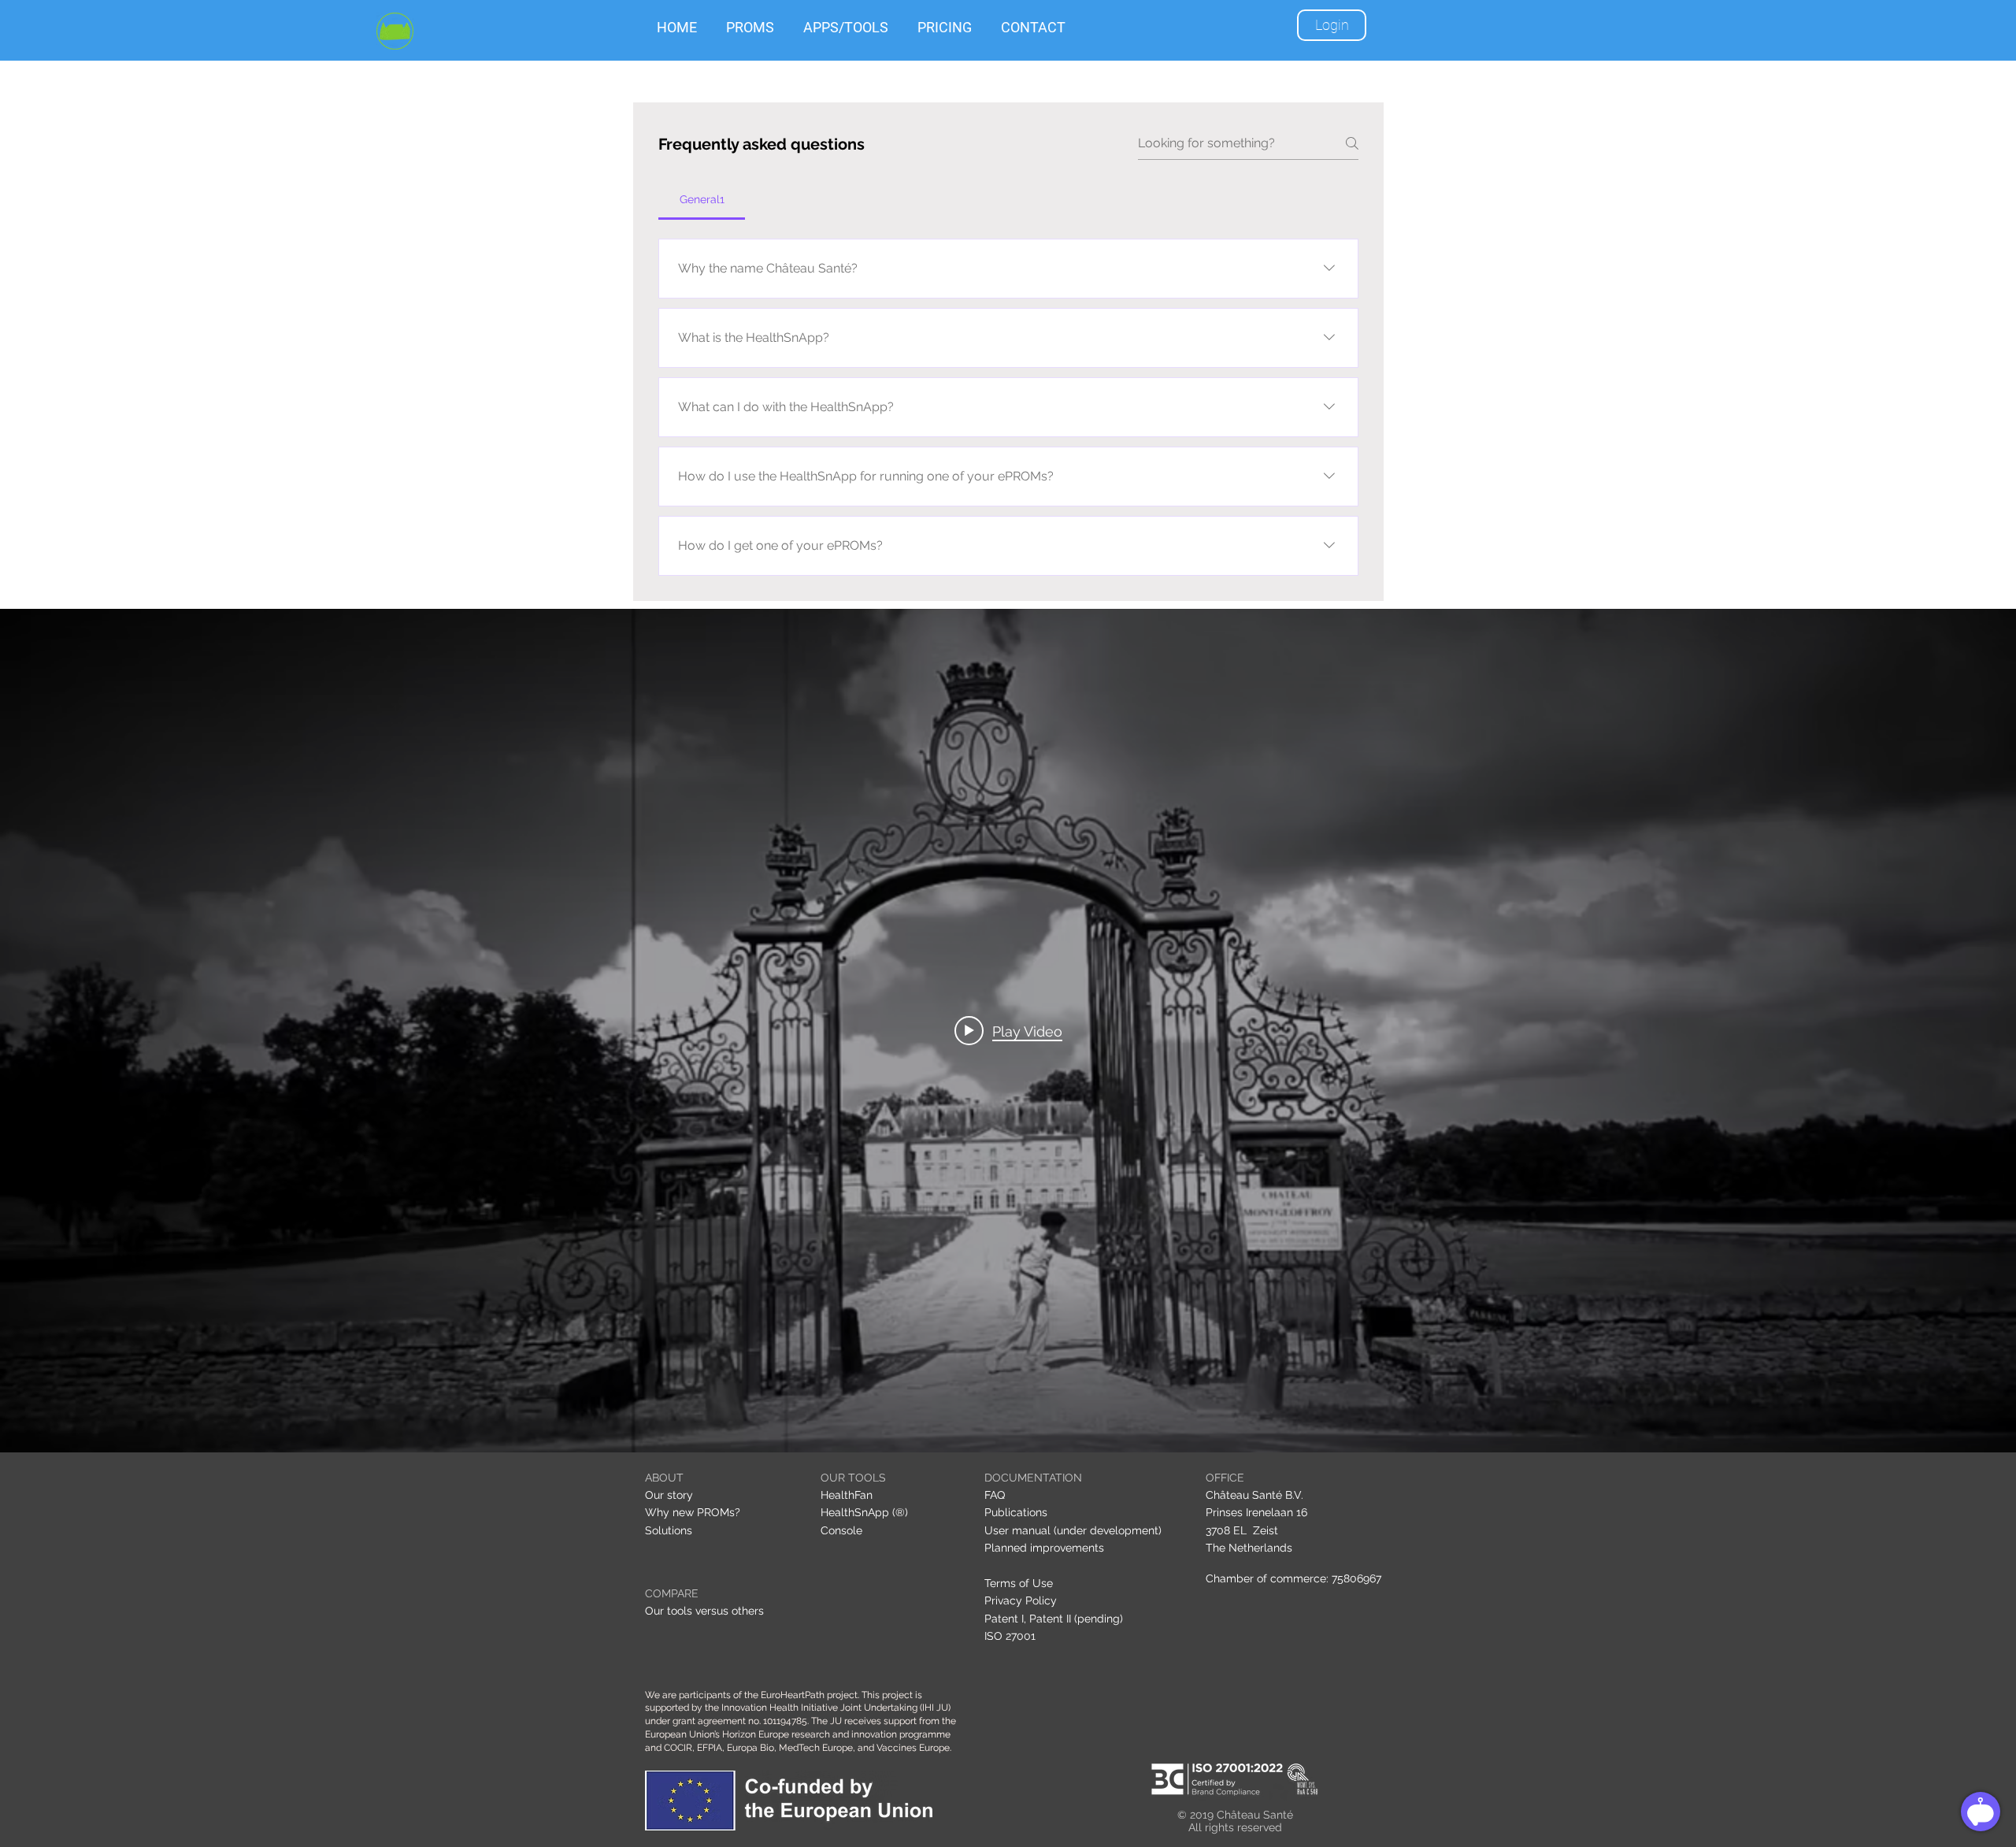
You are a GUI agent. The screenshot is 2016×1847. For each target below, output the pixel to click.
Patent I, (1005, 1619)
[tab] (702, 199)
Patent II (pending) (1076, 1619)
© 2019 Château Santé (1235, 1815)
